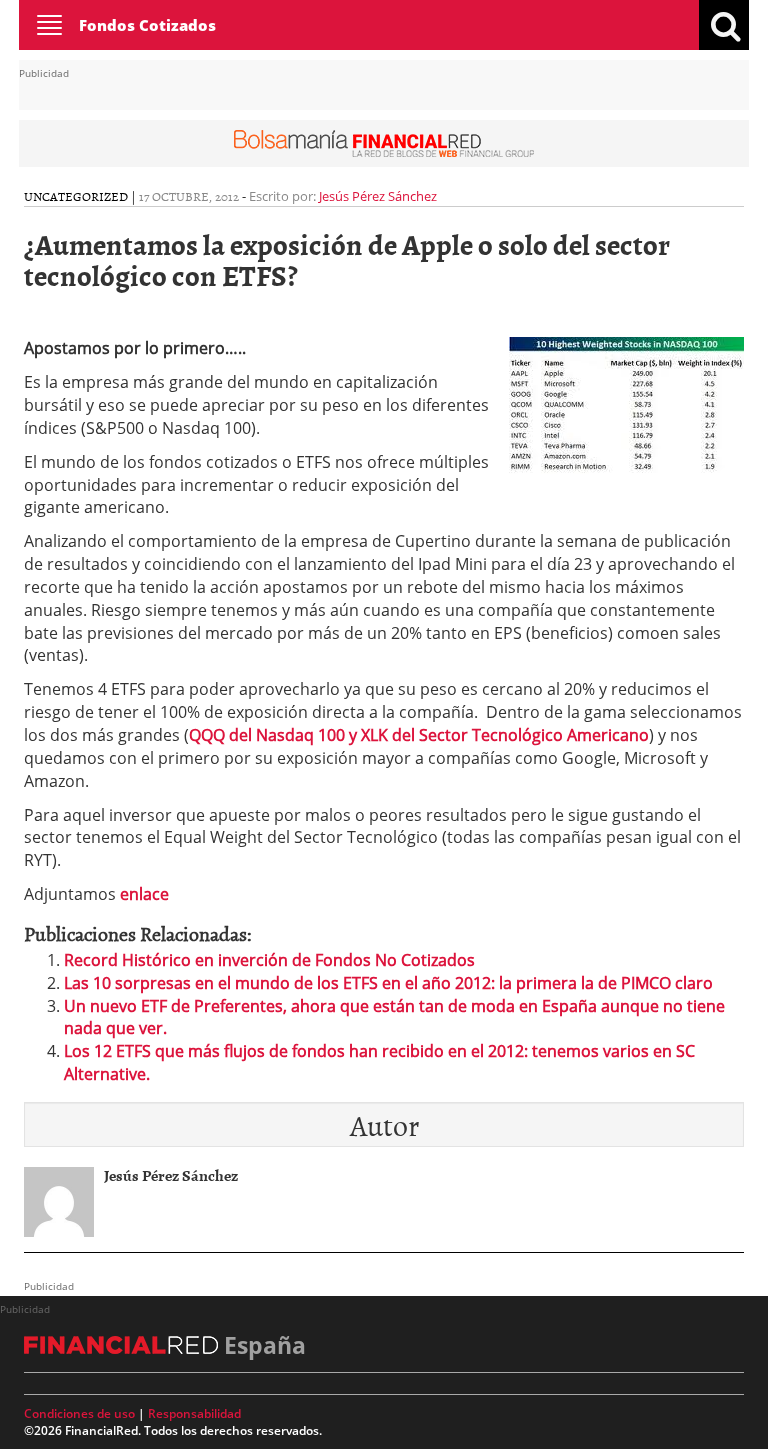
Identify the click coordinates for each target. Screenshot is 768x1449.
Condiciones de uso (79, 1413)
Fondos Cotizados (147, 25)
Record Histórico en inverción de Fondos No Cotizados (269, 960)
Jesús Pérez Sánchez (378, 196)
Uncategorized (76, 196)
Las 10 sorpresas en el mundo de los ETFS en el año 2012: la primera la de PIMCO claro (388, 983)
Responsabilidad (194, 1413)
